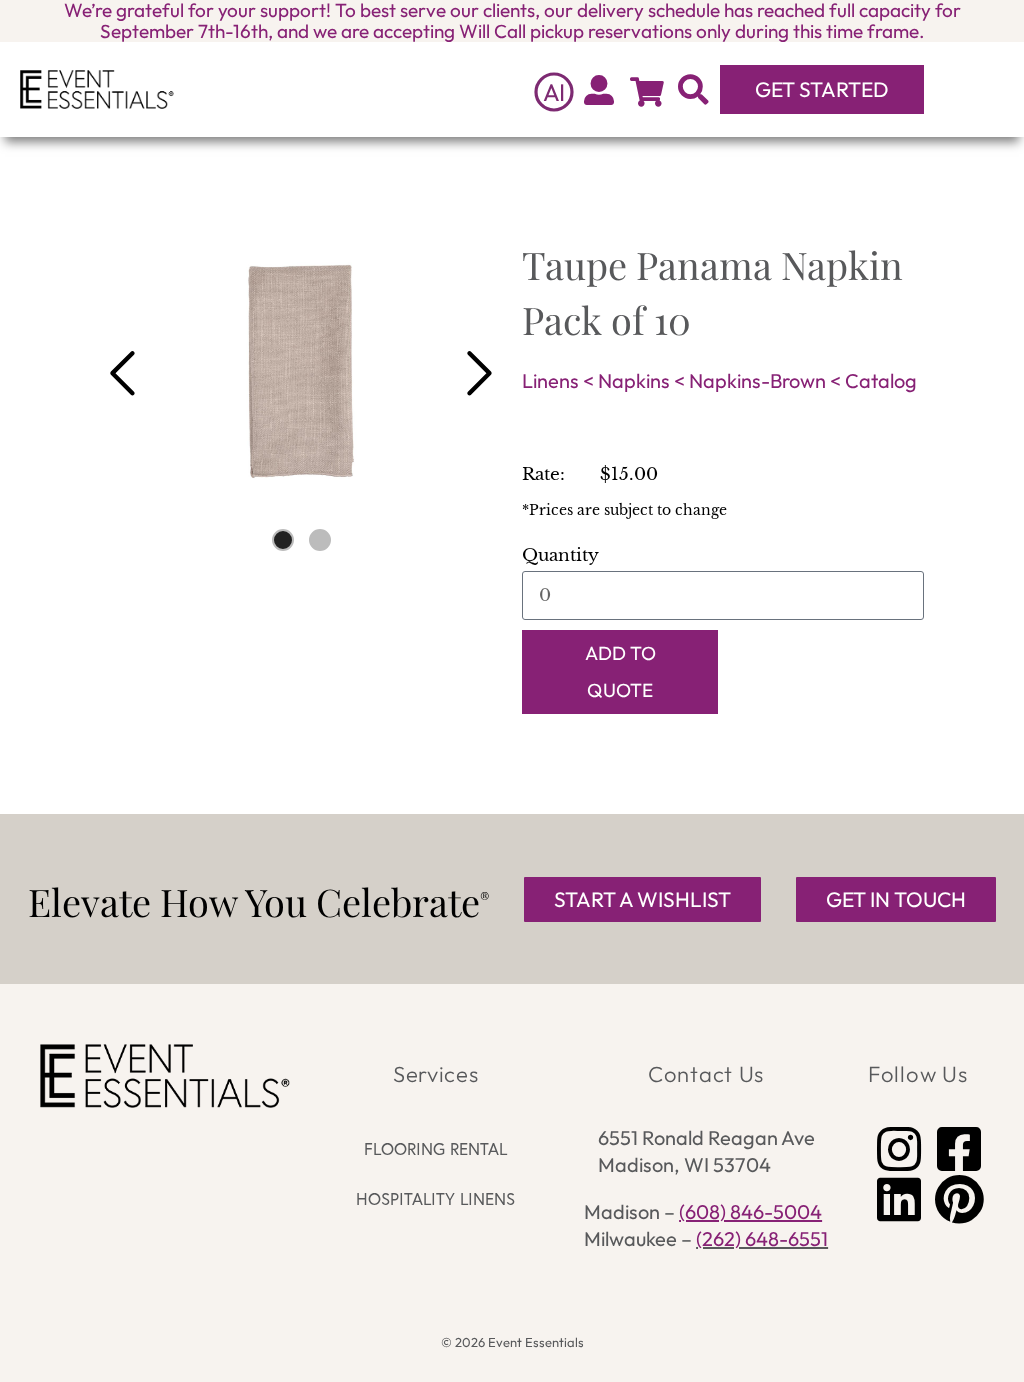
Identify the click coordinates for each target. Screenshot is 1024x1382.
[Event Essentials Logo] (97, 89)
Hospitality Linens (435, 1198)
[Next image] (479, 373)
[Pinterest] (959, 1199)
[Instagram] (899, 1149)
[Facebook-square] (959, 1149)
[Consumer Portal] (599, 90)
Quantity (560, 555)
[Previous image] (122, 373)
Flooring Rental (435, 1148)
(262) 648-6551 (762, 1238)
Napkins (634, 380)
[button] (969, 89)
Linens (550, 380)
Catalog (881, 380)
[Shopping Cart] (647, 92)
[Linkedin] (899, 1199)
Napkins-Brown (757, 380)
